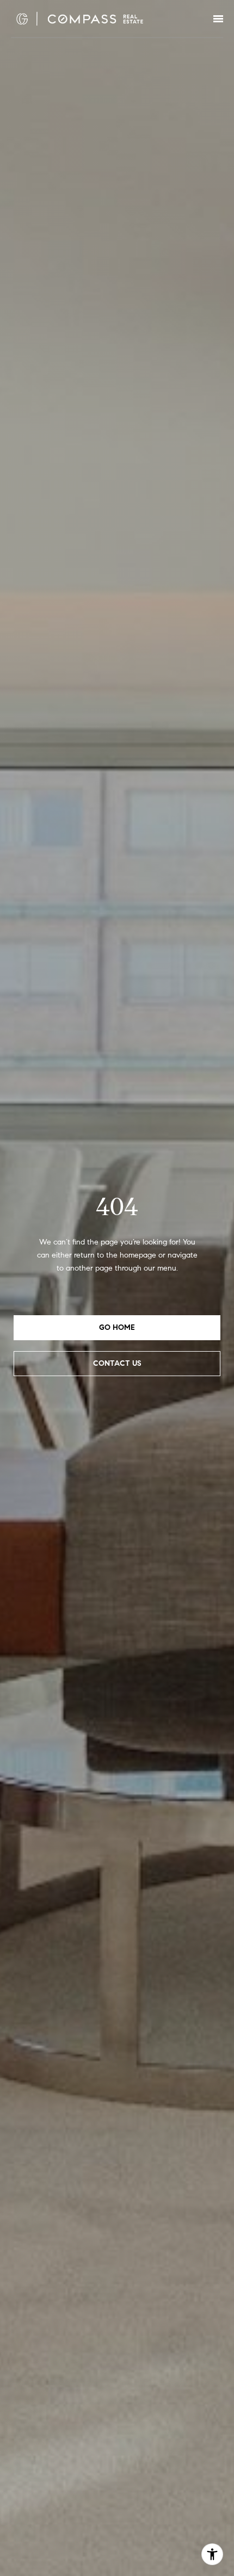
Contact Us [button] (117, 1363)
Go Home (117, 1327)
